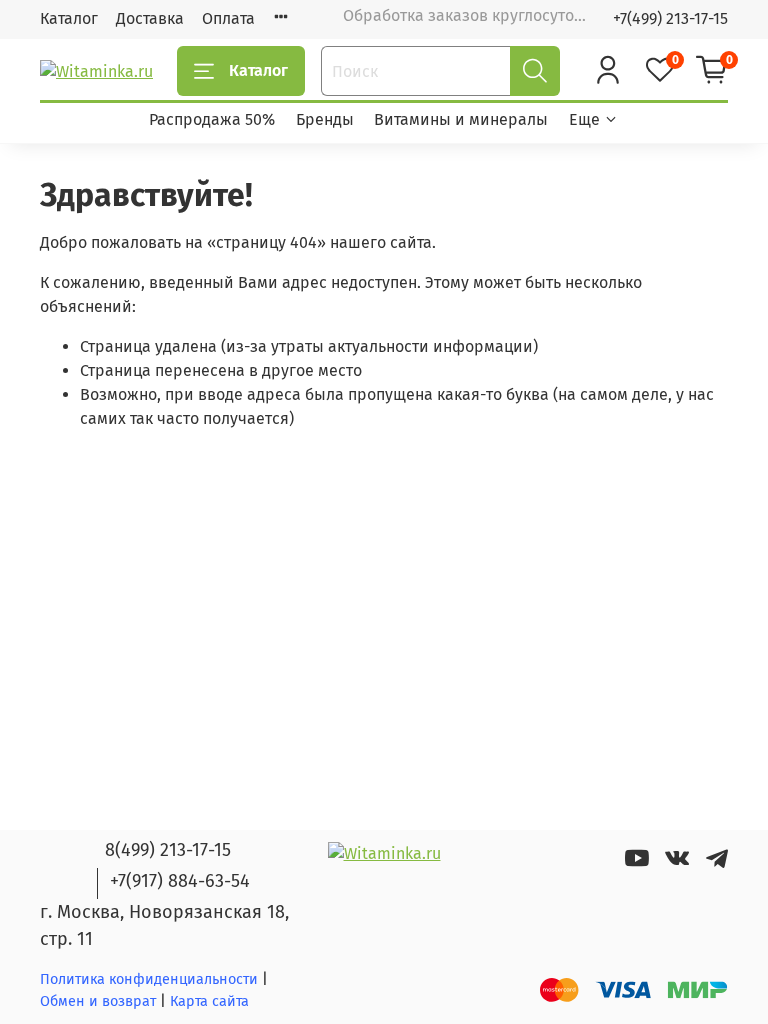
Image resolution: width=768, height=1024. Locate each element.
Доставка (150, 18)
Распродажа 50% (212, 119)
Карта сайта (209, 1001)
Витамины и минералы (461, 119)
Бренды (325, 119)
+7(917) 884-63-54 (180, 881)
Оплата (228, 18)
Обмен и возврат (100, 1001)
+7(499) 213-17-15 (670, 18)
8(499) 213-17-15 (168, 850)
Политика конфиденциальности (149, 979)
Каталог (69, 18)
